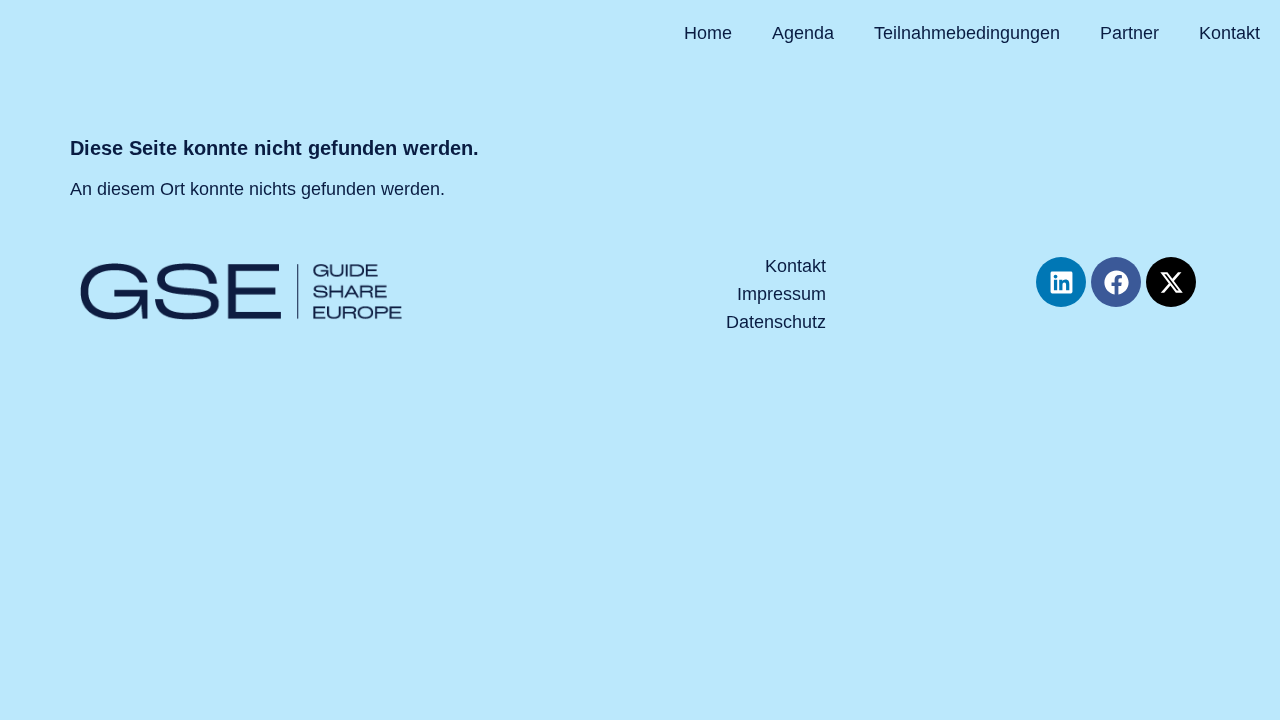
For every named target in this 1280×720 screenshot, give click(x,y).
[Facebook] (1116, 282)
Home (708, 33)
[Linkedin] (1061, 282)
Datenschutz (776, 322)
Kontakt (1229, 33)
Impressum (781, 294)
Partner (1129, 33)
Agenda (803, 33)
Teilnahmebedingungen (967, 33)
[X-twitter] (1171, 282)
